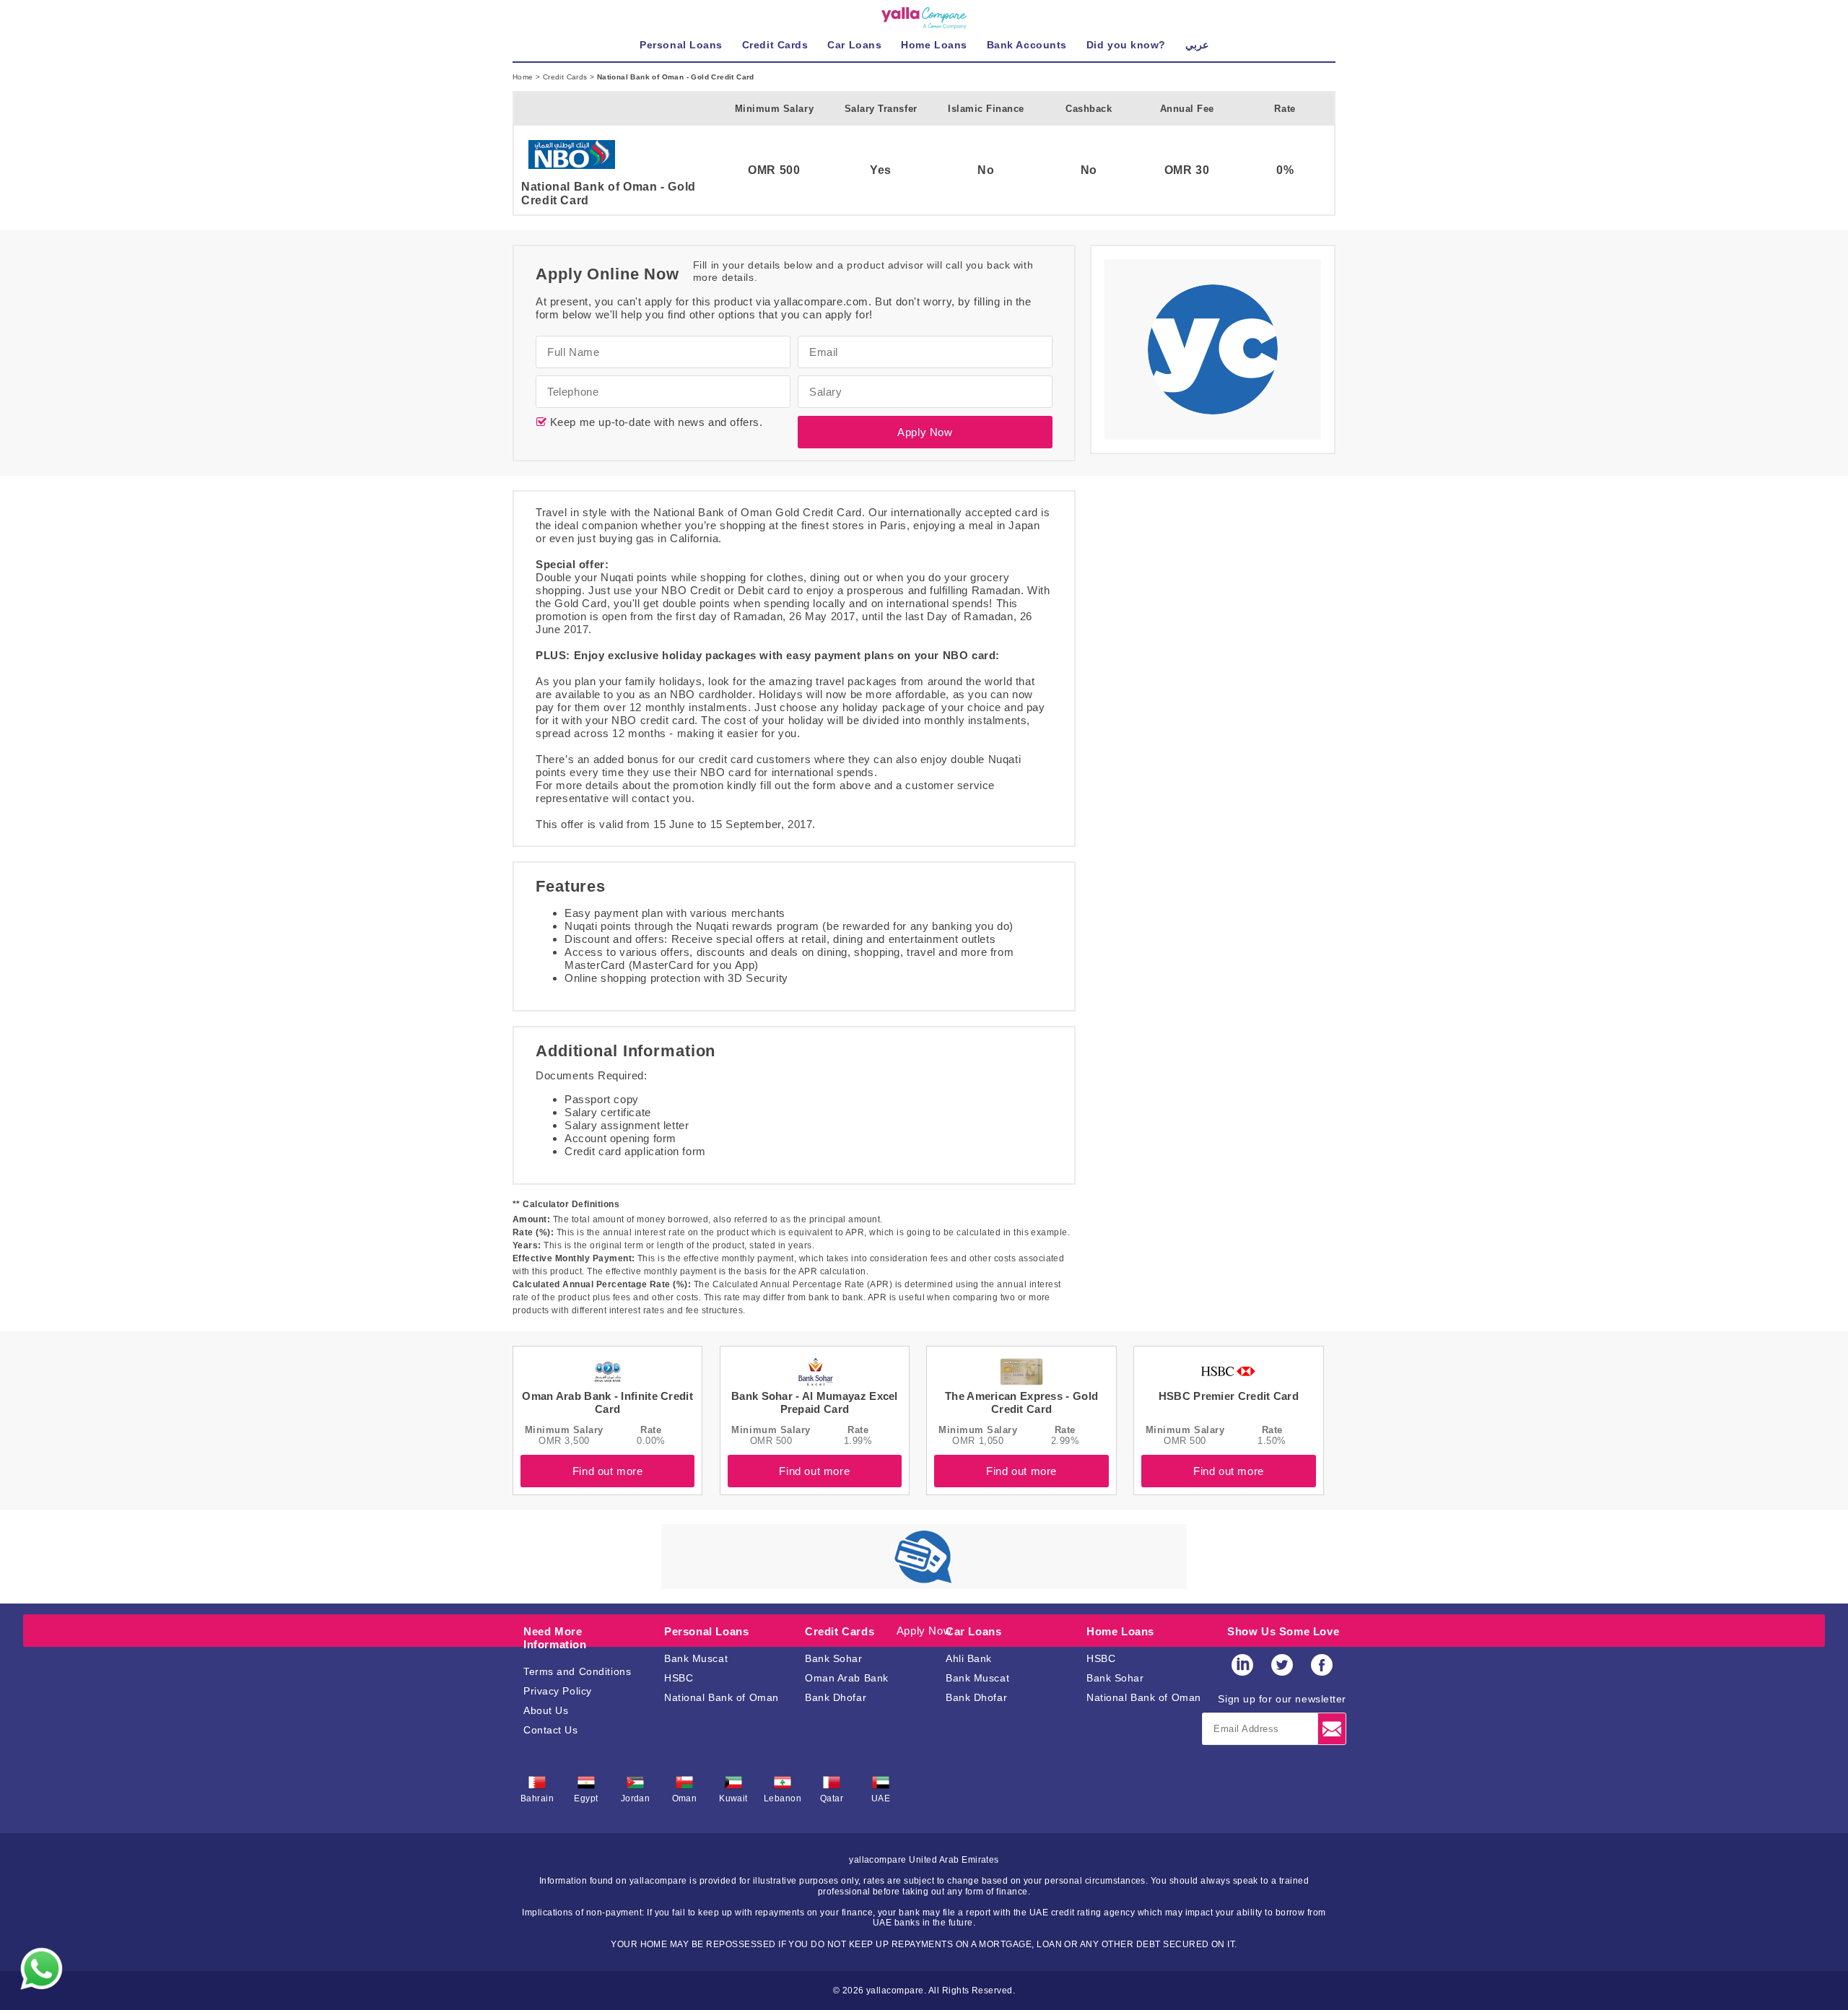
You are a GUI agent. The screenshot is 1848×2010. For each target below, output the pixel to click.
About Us (546, 1710)
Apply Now (925, 432)
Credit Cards (566, 77)
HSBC (679, 1678)
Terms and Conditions (577, 1671)
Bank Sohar (834, 1658)
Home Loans (1120, 1631)
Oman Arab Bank (847, 1678)
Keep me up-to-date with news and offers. (655, 422)
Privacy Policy (558, 1691)
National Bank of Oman (722, 1697)
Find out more (608, 1471)
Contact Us (551, 1730)
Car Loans (973, 1631)
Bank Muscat (696, 1658)
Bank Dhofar (836, 1697)
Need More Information (555, 1638)
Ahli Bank (969, 1658)
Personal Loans (706, 1631)
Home (524, 77)
